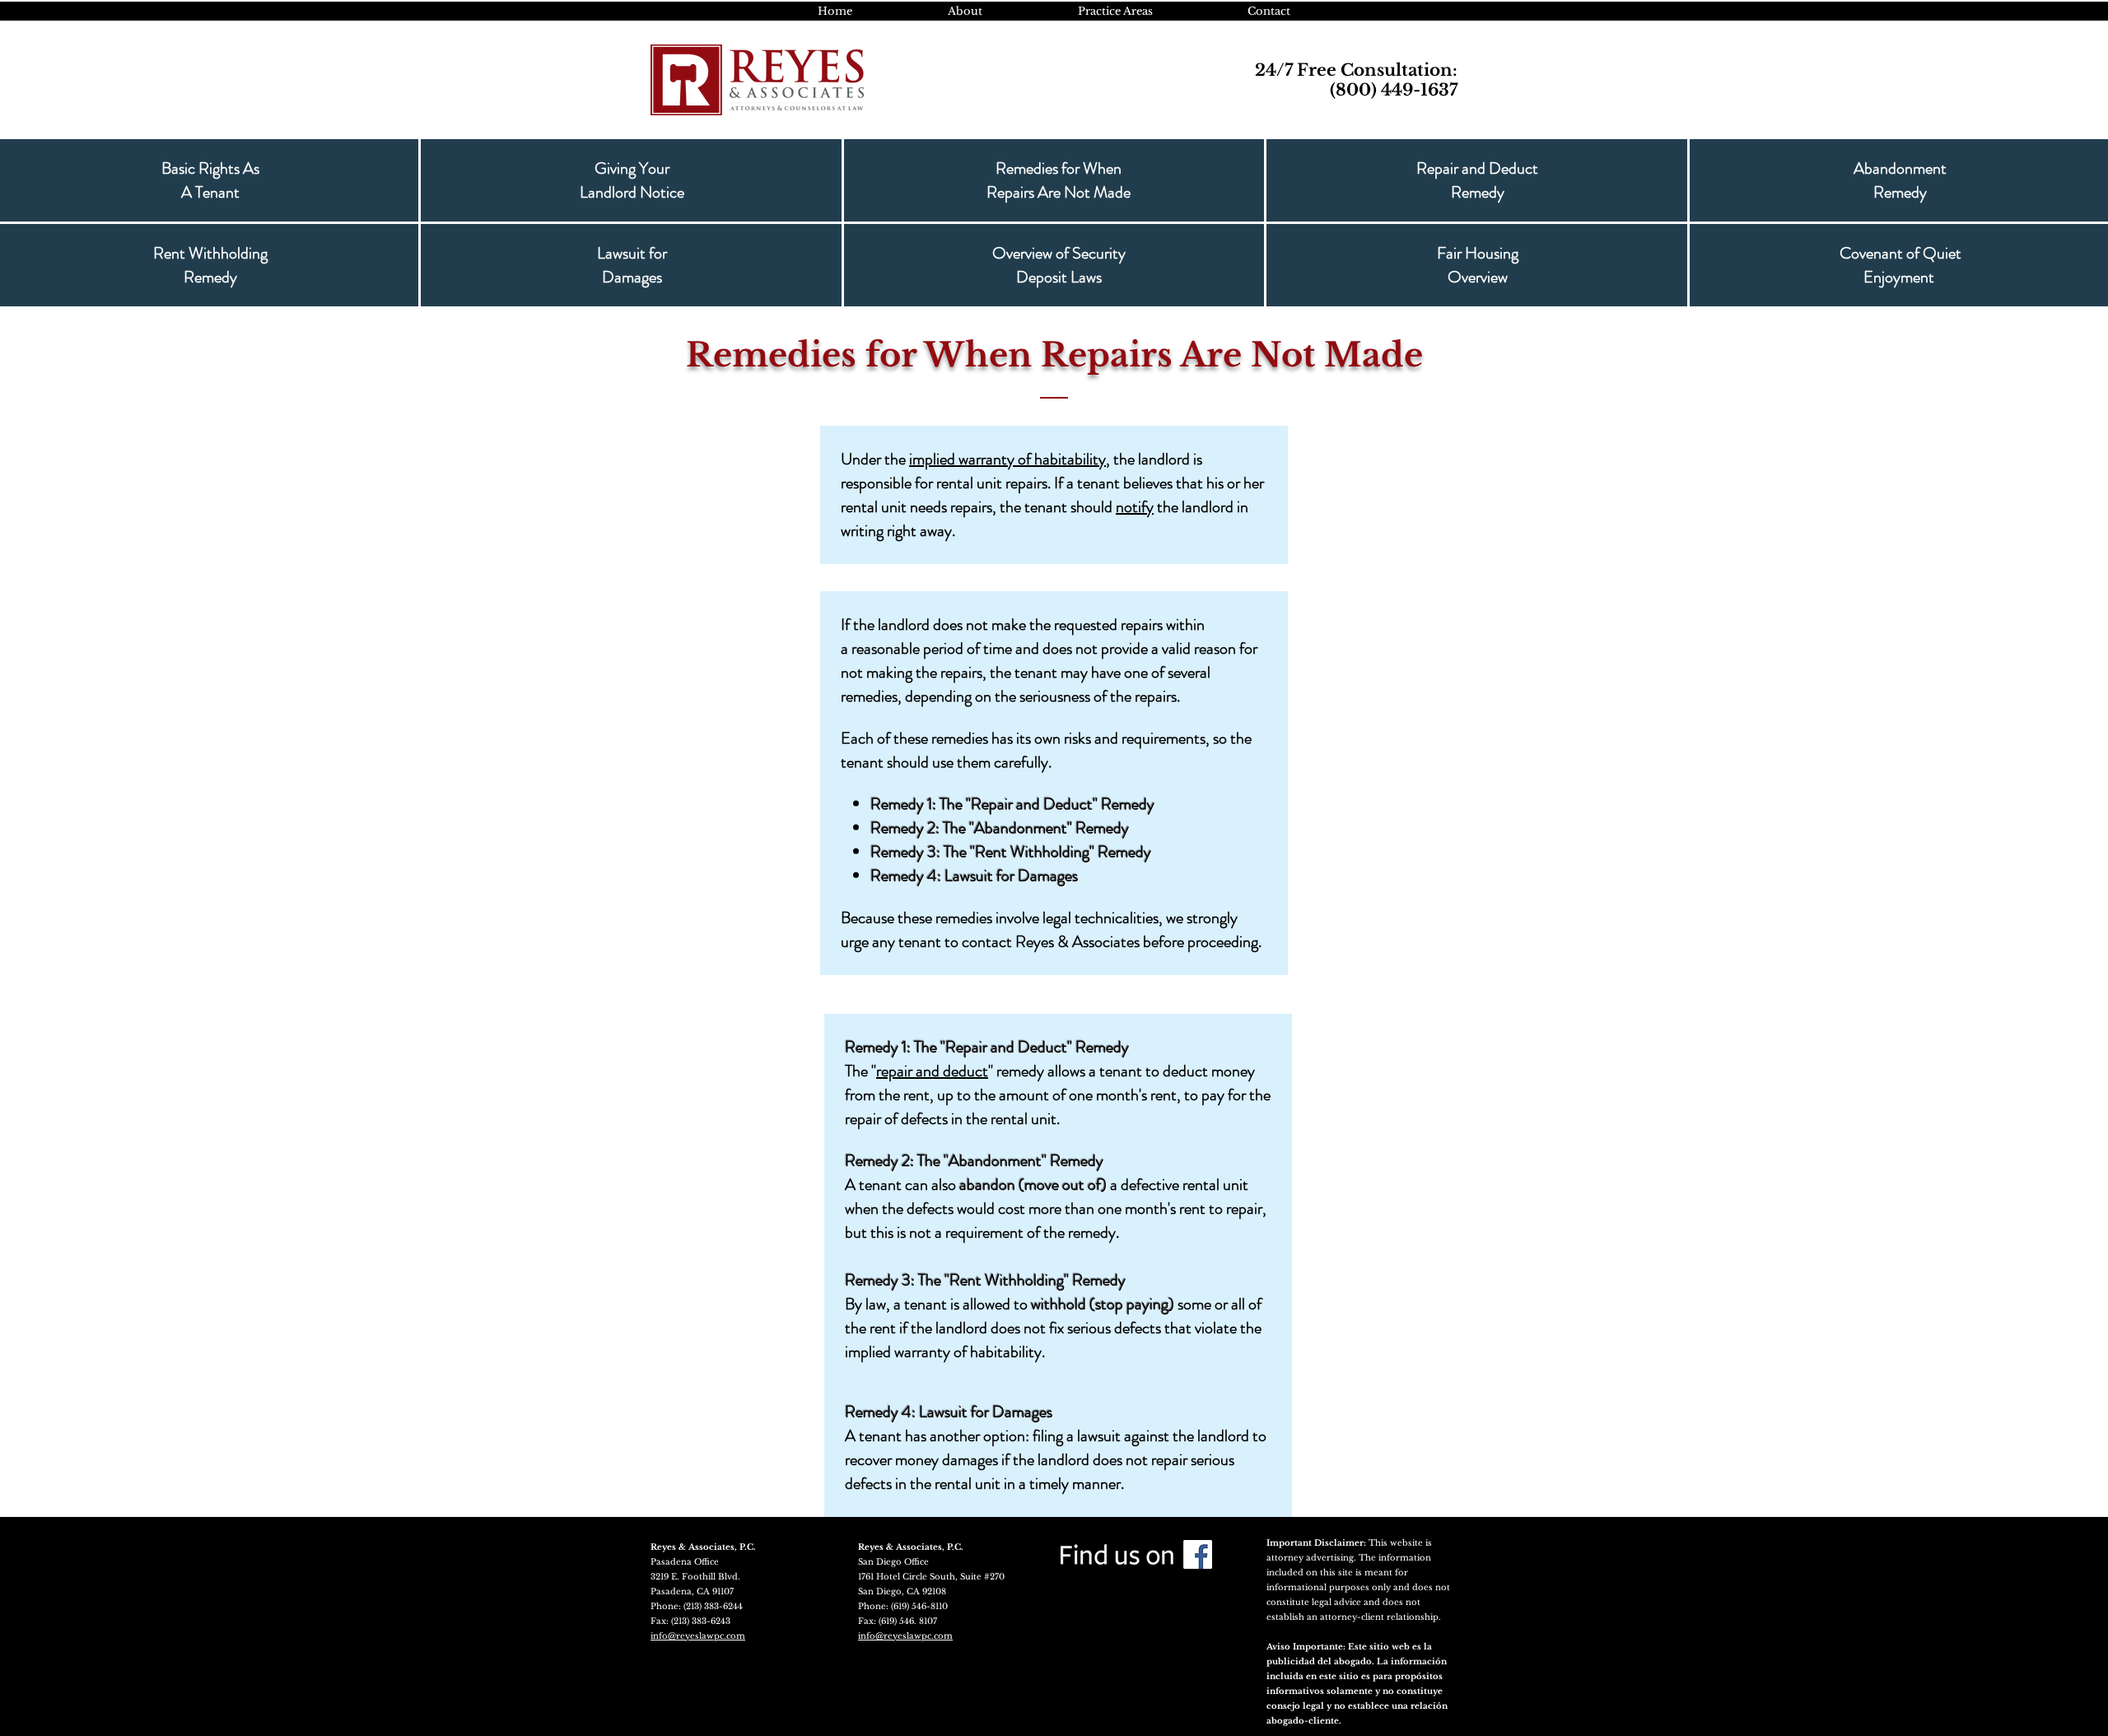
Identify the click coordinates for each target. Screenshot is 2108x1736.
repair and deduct (932, 1071)
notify (1135, 507)
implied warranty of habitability (1007, 459)
